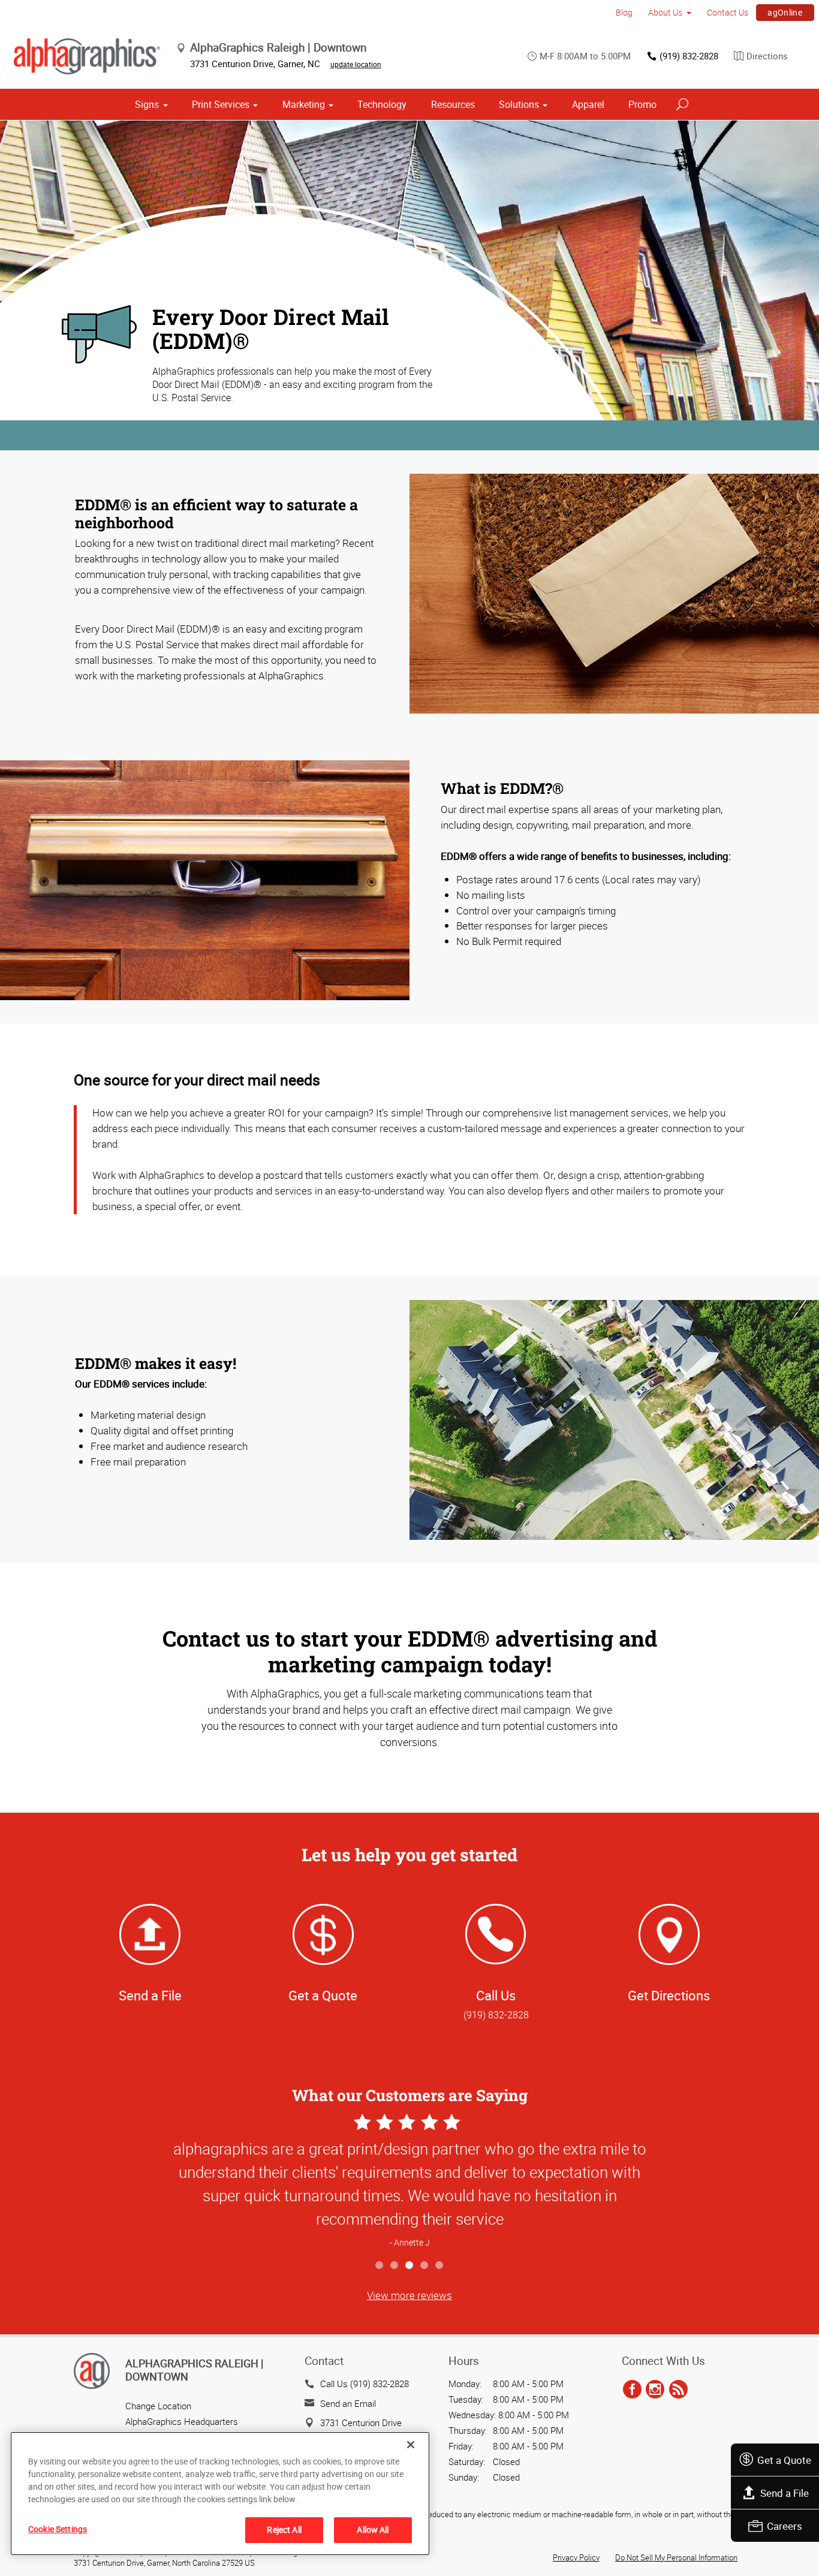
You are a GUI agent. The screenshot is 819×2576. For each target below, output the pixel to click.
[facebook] (632, 2390)
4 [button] (425, 2266)
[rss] (678, 2390)
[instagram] (655, 2390)
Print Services (221, 104)
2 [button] (395, 2266)
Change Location (158, 2406)
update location (356, 64)
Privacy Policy (576, 2557)
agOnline (785, 12)
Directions (767, 56)
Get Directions (669, 1995)
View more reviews (409, 2295)
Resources (453, 104)
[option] (409, 2182)
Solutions (519, 104)
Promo (642, 104)
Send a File (785, 2493)
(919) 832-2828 (689, 56)
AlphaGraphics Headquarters (182, 2421)
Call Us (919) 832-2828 (365, 2384)
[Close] (411, 2445)
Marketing (304, 104)
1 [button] (380, 2266)
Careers (785, 2526)
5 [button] (440, 2266)
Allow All (373, 2530)
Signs (147, 104)
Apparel (588, 104)
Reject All (284, 2530)
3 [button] (410, 2266)
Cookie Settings (58, 2529)
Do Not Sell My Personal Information (676, 2557)
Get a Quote (784, 2460)
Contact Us (728, 12)
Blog (624, 12)
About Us (665, 12)
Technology (382, 104)
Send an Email (348, 2403)
